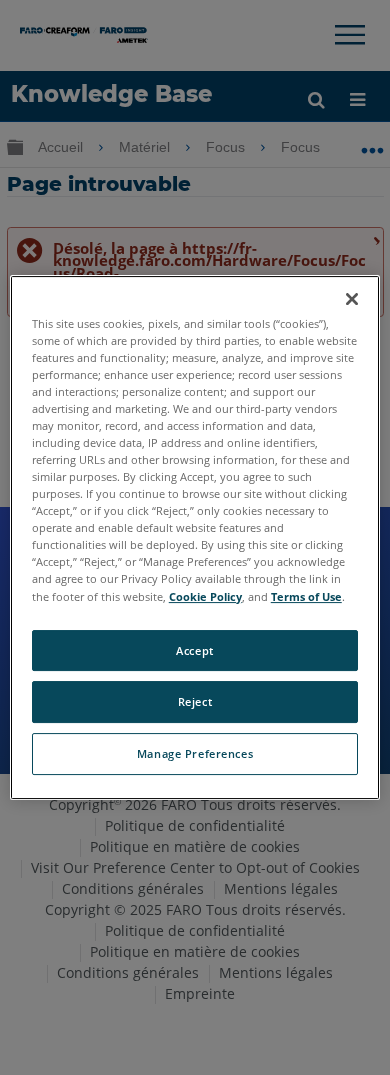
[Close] (352, 299)
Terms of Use (306, 596)
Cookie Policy (205, 596)
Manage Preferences (195, 753)
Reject (195, 702)
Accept (194, 650)
